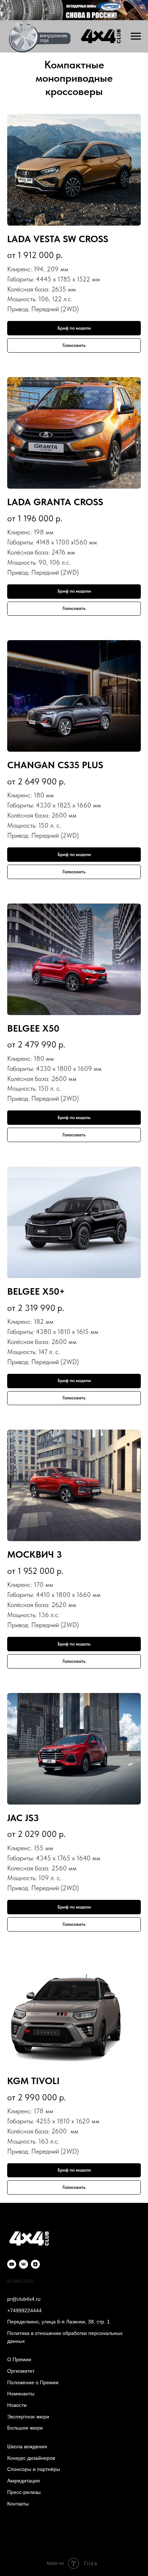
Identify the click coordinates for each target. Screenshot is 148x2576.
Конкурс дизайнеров (31, 2458)
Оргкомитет (21, 2371)
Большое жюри (25, 2428)
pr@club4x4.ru (24, 2299)
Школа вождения (27, 2446)
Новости (17, 2405)
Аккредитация (24, 2481)
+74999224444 (24, 2310)
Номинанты (21, 2394)
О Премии (19, 2359)
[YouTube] (12, 2264)
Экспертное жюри (28, 2417)
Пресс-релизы (24, 2492)
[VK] (24, 2264)
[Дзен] (35, 2264)
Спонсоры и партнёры (34, 2469)
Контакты (18, 2504)
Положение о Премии (33, 2382)
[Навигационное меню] (136, 36)
